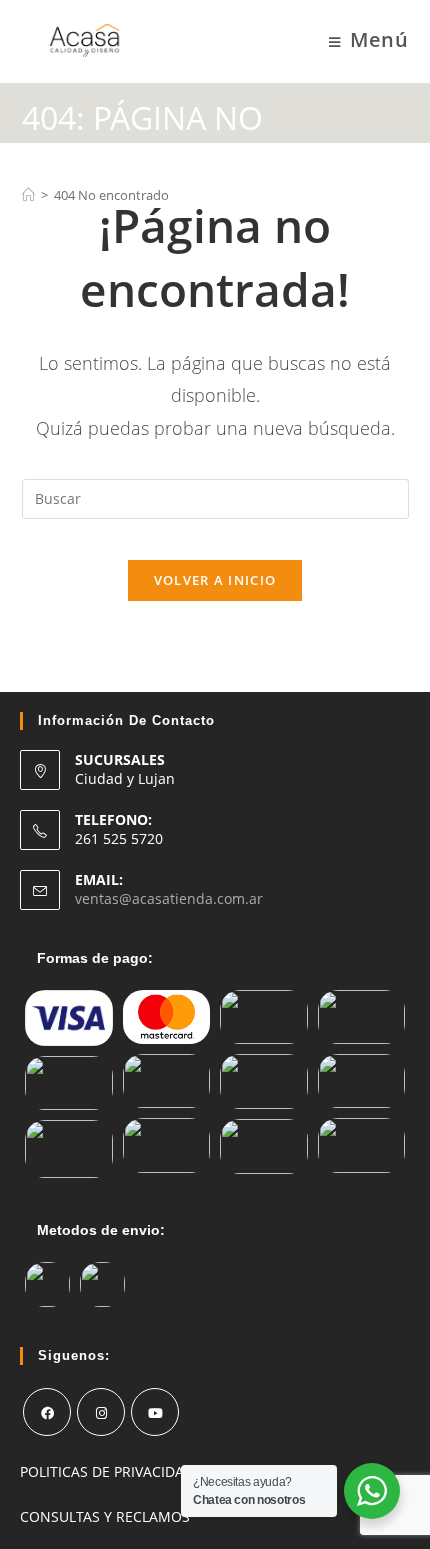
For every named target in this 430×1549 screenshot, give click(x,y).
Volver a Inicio (215, 580)
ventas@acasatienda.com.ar (169, 898)
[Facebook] (47, 1412)
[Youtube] (155, 1412)
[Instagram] (101, 1412)
